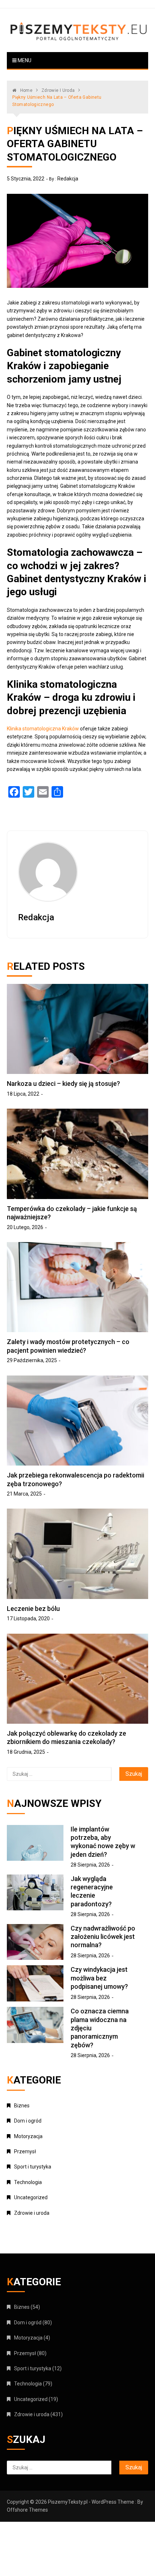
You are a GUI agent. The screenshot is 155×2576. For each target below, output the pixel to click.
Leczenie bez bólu (33, 1609)
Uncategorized (31, 2197)
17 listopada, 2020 (28, 1618)
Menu (24, 60)
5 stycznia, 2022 (26, 179)
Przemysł (25, 2151)
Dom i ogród (28, 2121)
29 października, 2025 (32, 1360)
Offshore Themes (27, 2510)
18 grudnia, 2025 (26, 1752)
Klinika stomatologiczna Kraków (43, 729)
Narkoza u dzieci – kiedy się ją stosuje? (63, 1084)
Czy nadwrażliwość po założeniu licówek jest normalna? (103, 1937)
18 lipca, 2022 (23, 1094)
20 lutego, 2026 (25, 1227)
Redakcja (68, 179)
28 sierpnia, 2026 (90, 1865)
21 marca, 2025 (24, 1494)
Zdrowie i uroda (32, 2213)
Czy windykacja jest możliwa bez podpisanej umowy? (99, 1978)
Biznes (22, 2106)
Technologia (28, 2182)
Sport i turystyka (33, 2167)
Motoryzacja (28, 2136)
